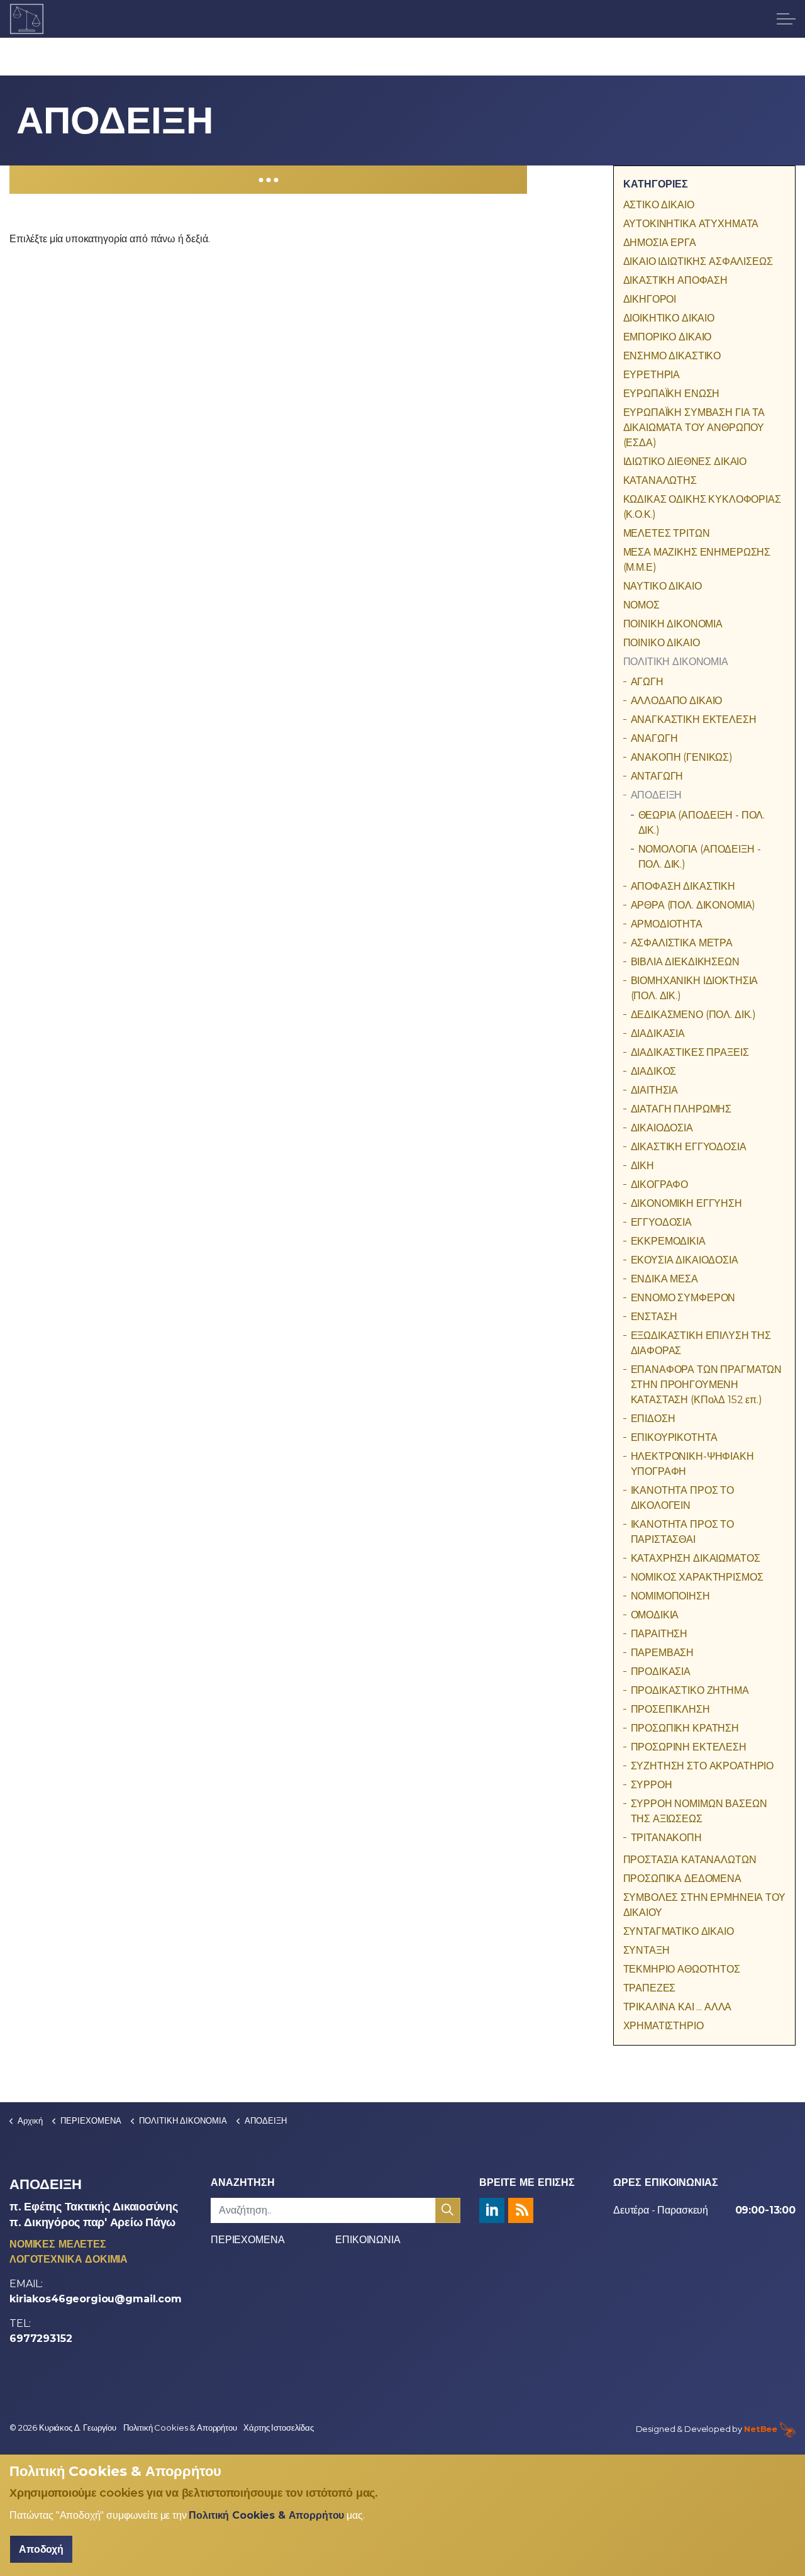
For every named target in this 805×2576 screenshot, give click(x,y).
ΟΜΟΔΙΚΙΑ (655, 1615)
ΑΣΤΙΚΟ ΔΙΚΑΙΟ (659, 205)
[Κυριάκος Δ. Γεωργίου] (27, 19)
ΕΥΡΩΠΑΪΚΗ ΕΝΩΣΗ (672, 394)
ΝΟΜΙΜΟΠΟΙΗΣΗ (670, 1596)
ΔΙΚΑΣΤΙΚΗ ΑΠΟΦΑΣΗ (675, 280)
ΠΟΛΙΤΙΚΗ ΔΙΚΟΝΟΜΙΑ (676, 662)
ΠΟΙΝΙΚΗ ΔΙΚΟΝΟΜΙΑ (673, 624)
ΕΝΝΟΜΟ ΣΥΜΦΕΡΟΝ (683, 1298)
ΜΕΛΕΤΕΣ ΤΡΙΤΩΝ (667, 533)
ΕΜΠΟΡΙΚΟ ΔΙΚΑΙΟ (668, 337)
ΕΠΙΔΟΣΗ (653, 1419)
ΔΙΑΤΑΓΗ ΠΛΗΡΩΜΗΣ (681, 1109)
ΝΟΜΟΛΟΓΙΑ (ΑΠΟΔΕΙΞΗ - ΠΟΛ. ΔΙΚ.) (700, 857)
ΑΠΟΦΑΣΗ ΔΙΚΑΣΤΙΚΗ (683, 886)
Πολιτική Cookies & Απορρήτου (180, 2428)
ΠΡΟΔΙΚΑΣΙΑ (661, 1672)
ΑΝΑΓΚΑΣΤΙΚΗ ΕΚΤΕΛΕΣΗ (694, 720)
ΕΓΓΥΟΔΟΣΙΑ (662, 1222)
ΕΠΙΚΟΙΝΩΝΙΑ (368, 2240)
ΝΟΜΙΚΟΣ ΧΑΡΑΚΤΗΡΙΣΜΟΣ (697, 1577)
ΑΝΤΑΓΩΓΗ (657, 776)
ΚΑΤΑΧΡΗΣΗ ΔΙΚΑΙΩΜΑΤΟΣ (696, 1558)
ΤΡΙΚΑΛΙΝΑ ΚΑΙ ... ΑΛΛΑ (678, 2007)
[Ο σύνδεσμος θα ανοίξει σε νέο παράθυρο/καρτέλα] (492, 2210)
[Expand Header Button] (786, 19)
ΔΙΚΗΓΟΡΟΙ (650, 299)
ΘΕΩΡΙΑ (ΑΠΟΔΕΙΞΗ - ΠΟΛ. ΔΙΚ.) (702, 823)
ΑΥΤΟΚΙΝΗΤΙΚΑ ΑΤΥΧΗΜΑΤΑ (691, 224)
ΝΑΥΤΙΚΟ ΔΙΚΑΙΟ (663, 586)
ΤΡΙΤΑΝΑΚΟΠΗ (666, 1838)
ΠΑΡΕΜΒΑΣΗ (663, 1653)
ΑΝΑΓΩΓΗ (654, 738)
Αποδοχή (41, 2549)
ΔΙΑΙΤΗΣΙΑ (655, 1090)
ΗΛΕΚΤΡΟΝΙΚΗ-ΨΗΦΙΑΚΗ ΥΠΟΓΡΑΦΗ (692, 1464)
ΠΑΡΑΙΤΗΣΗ (659, 1634)
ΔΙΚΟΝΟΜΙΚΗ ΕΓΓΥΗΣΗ (686, 1203)
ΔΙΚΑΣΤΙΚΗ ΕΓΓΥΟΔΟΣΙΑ (689, 1147)
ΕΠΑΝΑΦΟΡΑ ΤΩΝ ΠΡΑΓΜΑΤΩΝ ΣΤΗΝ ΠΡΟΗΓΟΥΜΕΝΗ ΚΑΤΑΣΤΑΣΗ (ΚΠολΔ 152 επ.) (707, 1385)
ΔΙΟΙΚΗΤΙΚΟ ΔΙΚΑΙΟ (669, 318)
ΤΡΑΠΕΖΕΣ (650, 1988)
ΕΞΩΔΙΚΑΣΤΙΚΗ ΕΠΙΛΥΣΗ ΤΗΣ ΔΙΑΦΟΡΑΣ (701, 1343)
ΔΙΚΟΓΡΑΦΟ (660, 1184)
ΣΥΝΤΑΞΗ (647, 1950)
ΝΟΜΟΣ (641, 605)
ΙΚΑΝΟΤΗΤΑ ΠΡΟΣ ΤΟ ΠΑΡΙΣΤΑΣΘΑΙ (682, 1532)
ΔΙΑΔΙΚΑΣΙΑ (658, 1033)
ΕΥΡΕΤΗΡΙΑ (652, 375)
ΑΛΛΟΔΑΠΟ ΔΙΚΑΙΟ (677, 701)
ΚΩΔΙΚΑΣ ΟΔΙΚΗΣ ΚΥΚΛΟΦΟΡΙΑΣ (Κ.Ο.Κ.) (702, 507)
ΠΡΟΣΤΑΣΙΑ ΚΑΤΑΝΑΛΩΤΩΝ (690, 1860)
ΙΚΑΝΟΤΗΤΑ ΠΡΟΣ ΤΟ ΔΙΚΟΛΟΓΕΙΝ (682, 1498)
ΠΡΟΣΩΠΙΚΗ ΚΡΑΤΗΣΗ (685, 1728)
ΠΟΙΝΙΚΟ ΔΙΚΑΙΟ (662, 643)
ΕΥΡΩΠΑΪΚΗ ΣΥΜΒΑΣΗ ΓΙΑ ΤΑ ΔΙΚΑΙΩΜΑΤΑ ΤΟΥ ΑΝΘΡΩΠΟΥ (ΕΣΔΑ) (694, 428)
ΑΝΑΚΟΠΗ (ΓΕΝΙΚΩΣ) (682, 757)
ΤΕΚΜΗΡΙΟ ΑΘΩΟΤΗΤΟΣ (682, 1969)
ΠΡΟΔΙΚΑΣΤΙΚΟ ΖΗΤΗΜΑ (690, 1690)
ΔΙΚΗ (642, 1166)
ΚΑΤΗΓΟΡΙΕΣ (656, 184)
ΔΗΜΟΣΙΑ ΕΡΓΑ (660, 243)
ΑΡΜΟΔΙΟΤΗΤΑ (667, 924)
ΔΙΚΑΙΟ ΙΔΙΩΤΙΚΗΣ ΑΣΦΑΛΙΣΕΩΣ (698, 261)
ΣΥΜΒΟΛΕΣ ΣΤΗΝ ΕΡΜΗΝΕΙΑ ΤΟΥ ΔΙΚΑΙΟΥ (704, 1905)
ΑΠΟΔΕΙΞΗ (657, 795)
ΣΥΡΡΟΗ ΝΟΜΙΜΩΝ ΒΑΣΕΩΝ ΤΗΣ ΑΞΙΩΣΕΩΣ (699, 1811)
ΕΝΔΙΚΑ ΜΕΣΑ (664, 1279)
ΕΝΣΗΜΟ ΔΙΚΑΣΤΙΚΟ (672, 356)
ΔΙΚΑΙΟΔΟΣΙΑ (662, 1128)
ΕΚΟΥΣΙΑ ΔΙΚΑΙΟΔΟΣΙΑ (685, 1260)
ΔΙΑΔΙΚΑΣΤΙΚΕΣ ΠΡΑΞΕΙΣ (690, 1052)
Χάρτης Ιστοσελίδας (278, 2428)
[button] (448, 2210)
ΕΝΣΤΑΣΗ (654, 1317)
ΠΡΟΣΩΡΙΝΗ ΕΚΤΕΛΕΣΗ (689, 1747)
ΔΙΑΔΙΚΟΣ (654, 1071)
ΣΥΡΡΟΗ (652, 1785)
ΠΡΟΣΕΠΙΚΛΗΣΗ (670, 1709)
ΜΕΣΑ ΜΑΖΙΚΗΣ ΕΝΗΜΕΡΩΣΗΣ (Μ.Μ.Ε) (697, 560)
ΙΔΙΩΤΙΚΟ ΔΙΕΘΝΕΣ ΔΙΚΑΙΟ (685, 462)
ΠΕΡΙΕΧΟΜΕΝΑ (247, 2240)
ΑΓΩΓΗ (647, 682)
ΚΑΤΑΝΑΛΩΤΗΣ (660, 480)
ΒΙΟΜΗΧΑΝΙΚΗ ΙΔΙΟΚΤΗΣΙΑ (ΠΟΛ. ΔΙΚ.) (695, 988)
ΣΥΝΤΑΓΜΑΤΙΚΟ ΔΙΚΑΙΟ (679, 1931)
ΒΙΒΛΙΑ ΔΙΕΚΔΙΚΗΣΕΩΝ (685, 962)
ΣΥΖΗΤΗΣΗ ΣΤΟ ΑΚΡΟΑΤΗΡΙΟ (702, 1766)
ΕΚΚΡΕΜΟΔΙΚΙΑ (668, 1241)
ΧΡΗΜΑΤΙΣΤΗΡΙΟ (663, 2026)
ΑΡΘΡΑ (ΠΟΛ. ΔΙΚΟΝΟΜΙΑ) (693, 905)
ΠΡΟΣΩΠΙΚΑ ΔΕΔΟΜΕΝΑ (682, 1879)
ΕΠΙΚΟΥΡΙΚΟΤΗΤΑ (674, 1437)
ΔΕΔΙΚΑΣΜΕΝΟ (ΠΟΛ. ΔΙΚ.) (694, 1015)
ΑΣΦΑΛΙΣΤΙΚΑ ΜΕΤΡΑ (682, 943)
